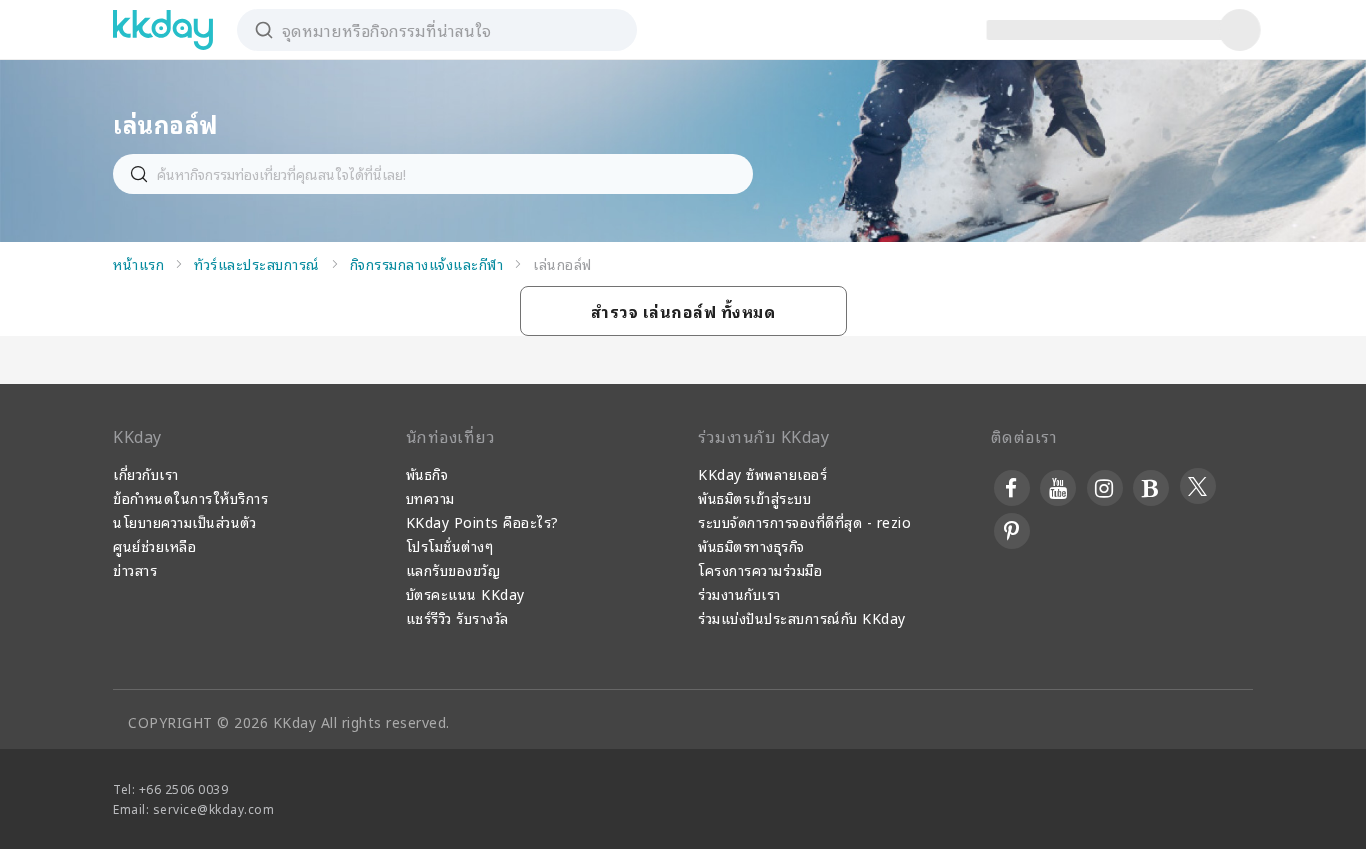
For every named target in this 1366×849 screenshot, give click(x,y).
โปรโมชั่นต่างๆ (450, 545)
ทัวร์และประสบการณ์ (257, 264)
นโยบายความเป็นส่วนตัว (184, 521)
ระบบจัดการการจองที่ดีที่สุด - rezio (804, 521)
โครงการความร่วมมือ (760, 569)
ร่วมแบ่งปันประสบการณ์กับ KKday (802, 617)
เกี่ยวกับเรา (146, 473)
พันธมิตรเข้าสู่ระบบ (754, 497)
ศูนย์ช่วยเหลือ (154, 545)
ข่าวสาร (135, 569)
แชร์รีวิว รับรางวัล (457, 617)
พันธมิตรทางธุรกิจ (751, 545)
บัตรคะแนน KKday (465, 593)
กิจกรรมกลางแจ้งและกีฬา (427, 264)
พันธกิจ (427, 473)
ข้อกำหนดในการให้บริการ (190, 497)
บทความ (430, 497)
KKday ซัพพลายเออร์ (762, 473)
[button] (683, 311)
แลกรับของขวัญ (453, 569)
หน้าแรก (138, 264)
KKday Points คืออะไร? (482, 521)
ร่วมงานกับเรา (739, 593)
